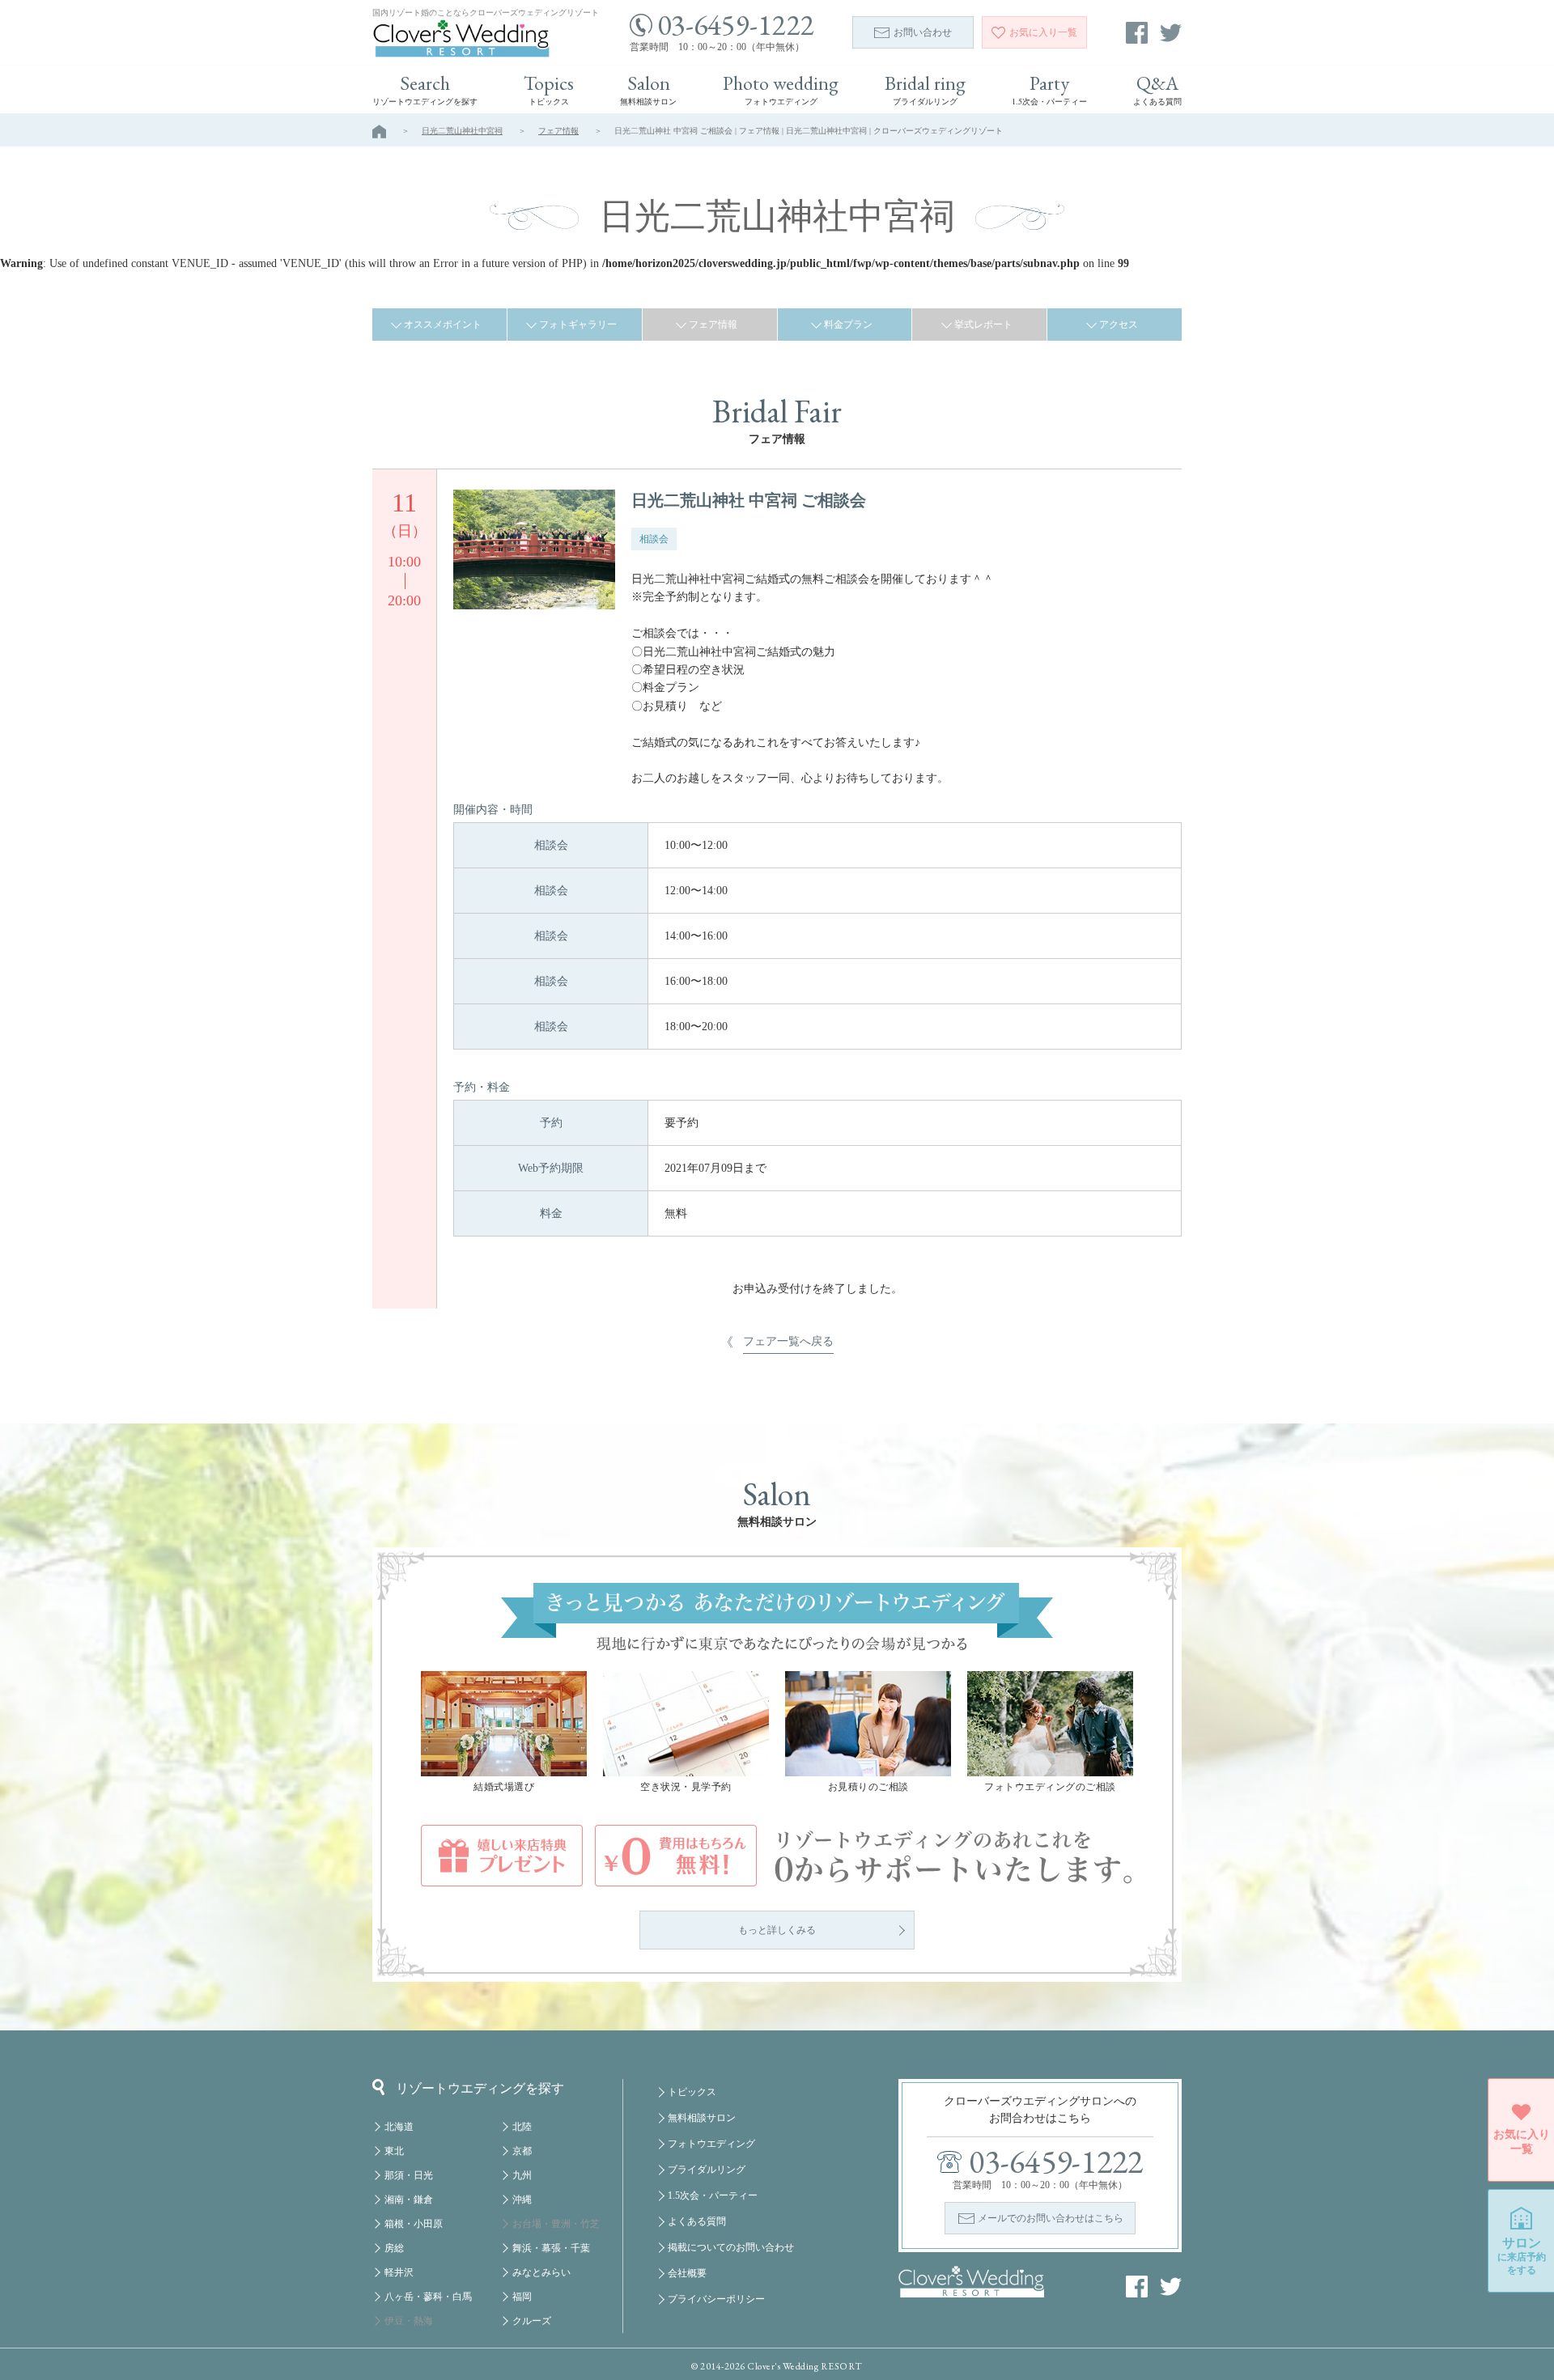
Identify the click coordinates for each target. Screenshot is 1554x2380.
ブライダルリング (707, 2170)
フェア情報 (558, 131)
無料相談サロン (702, 2118)
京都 (522, 2151)
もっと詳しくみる (777, 1930)
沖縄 (522, 2200)
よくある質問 (697, 2221)
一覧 (1043, 32)
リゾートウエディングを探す (480, 2088)
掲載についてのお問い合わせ (731, 2247)
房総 (394, 2248)
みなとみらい (541, 2272)
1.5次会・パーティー (713, 2195)
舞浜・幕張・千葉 (551, 2248)
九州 (522, 2175)
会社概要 (687, 2273)
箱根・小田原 (414, 2224)
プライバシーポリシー (716, 2299)
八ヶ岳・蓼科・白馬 (428, 2297)
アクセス (1119, 325)
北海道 (399, 2127)
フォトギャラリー (578, 325)
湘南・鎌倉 (409, 2200)
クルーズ (532, 2321)
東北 (394, 2151)
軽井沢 (399, 2272)
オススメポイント (443, 325)
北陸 (522, 2127)
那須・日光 (409, 2175)
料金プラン (848, 325)
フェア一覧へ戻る (788, 1341)
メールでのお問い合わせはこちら (1051, 2218)
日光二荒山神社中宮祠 (462, 131)
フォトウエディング (711, 2144)
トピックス (692, 2092)
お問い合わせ (923, 32)
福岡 (522, 2297)
